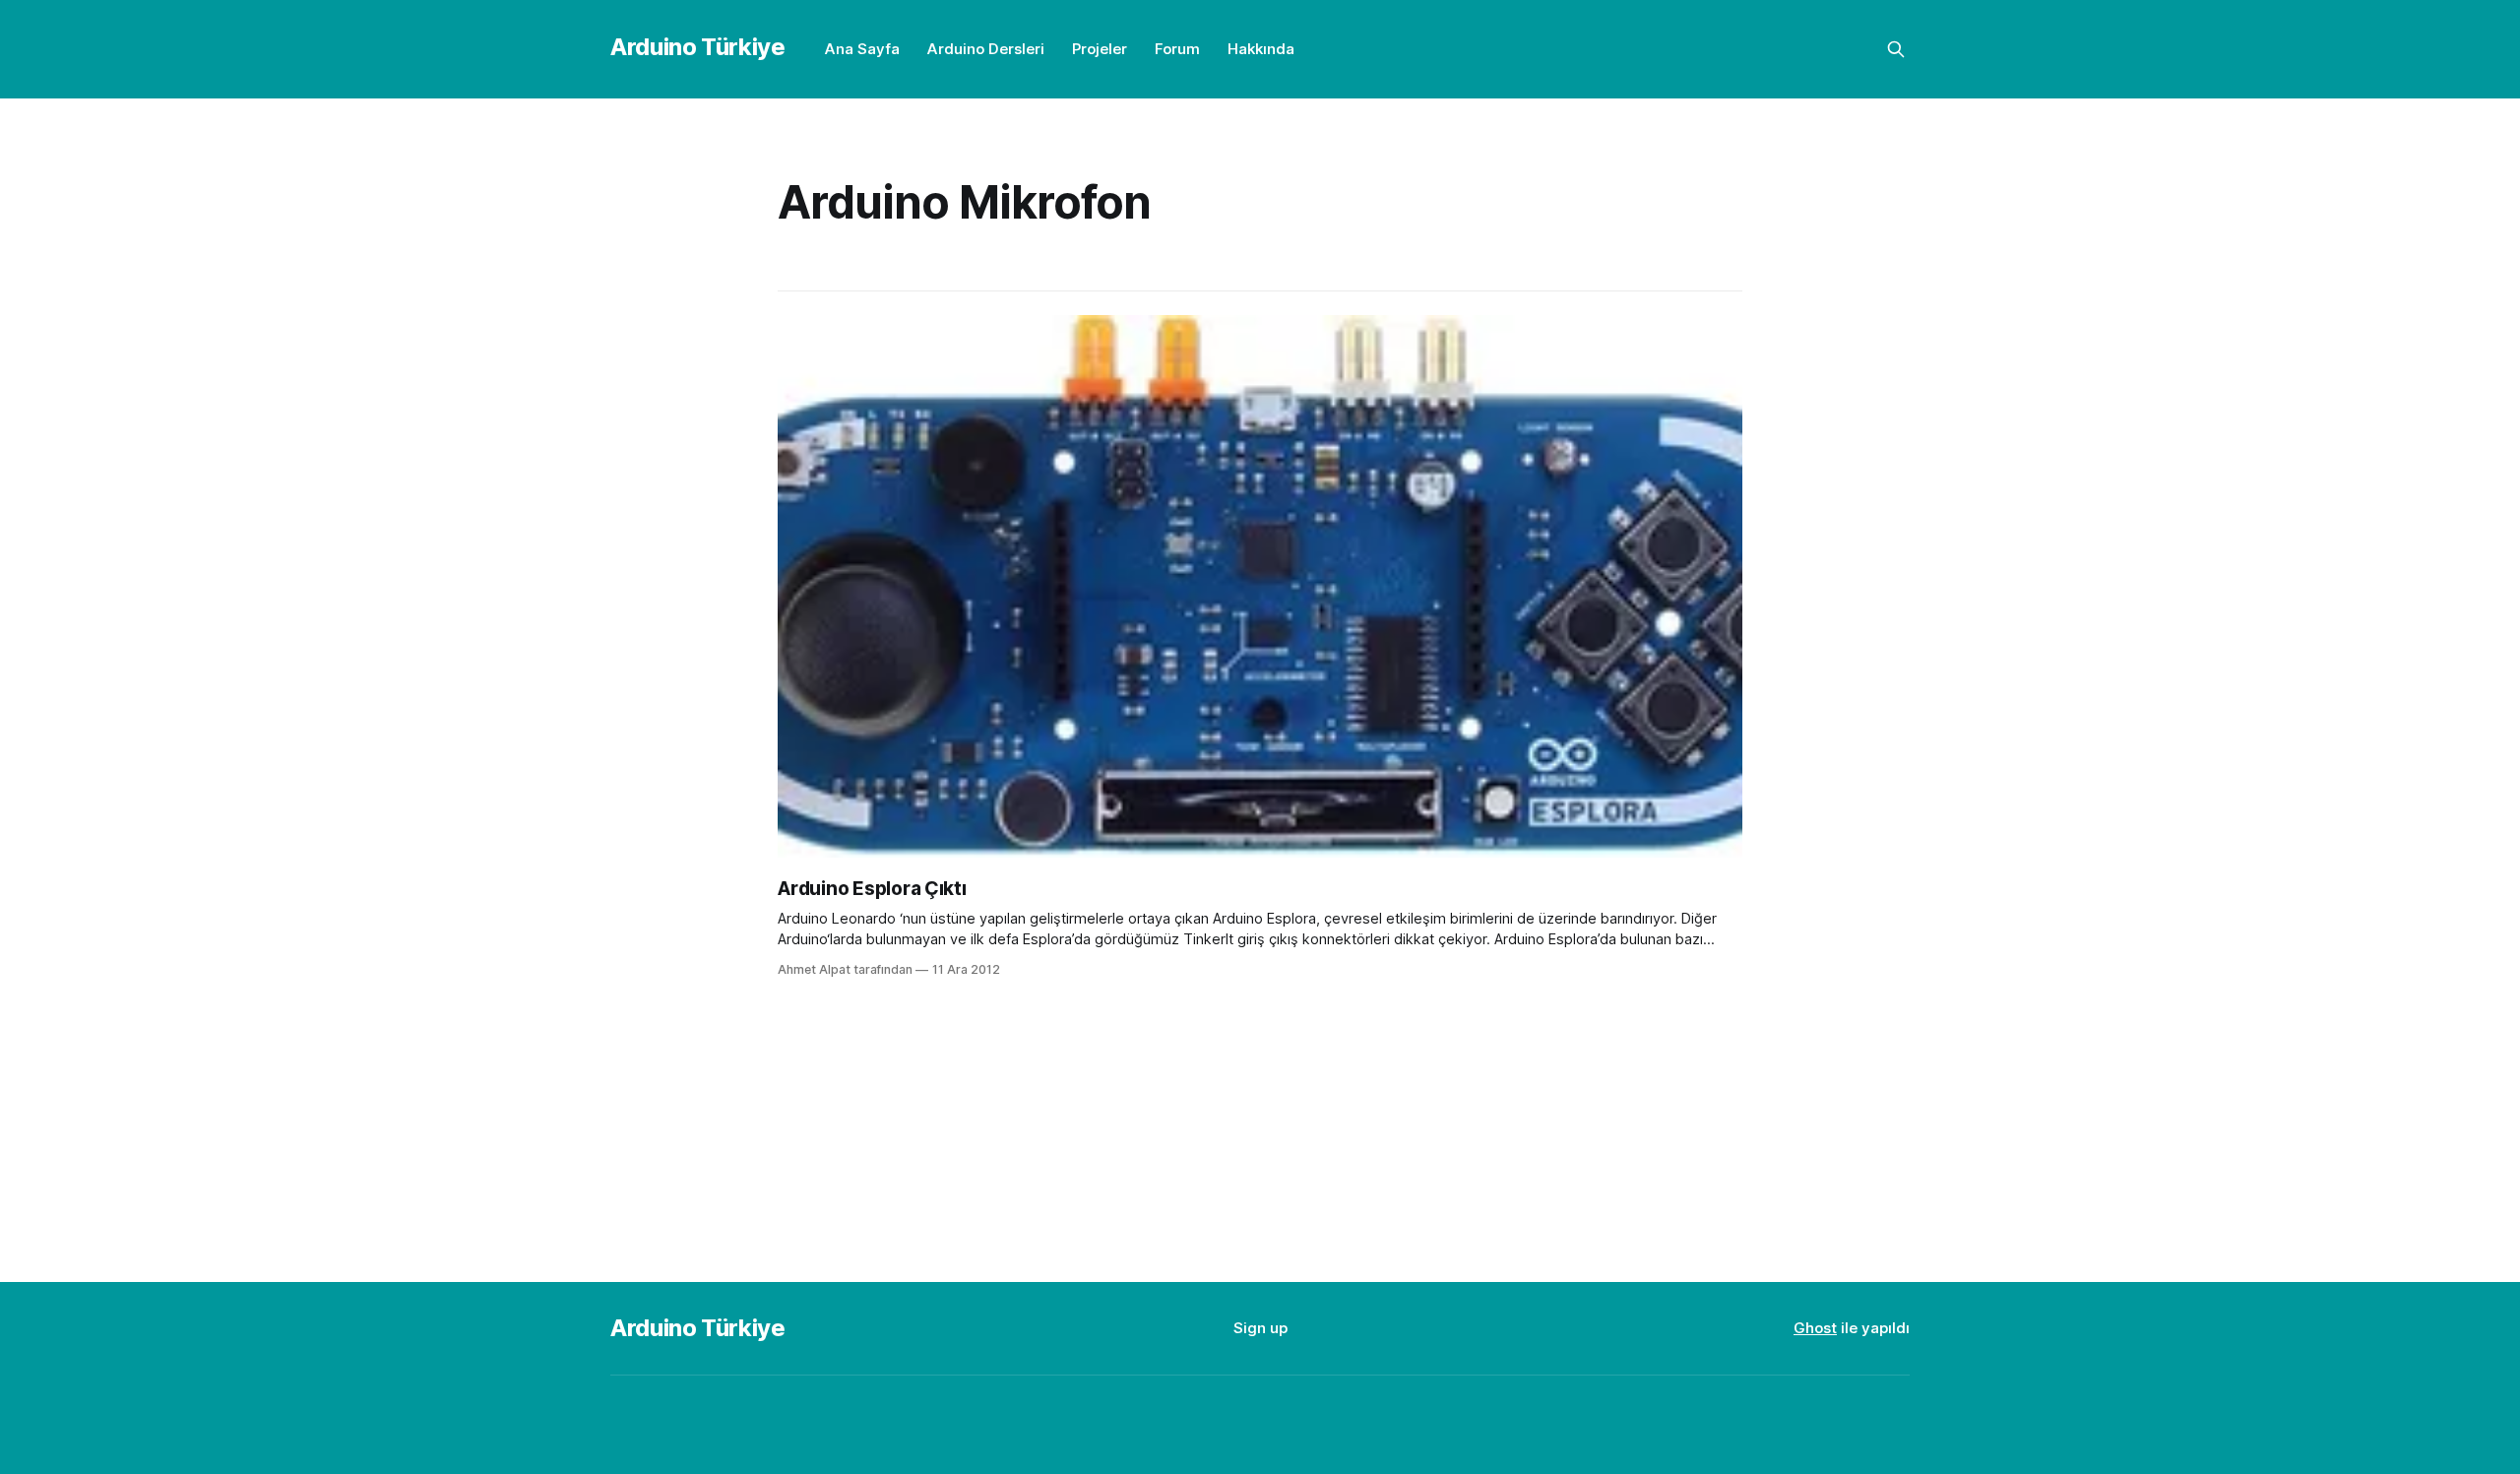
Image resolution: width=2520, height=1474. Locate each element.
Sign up (1260, 1328)
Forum (1177, 49)
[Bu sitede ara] (1896, 49)
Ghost (1815, 1328)
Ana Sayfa (862, 49)
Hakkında (1261, 49)
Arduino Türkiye (698, 47)
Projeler (1100, 49)
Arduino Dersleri (986, 49)
